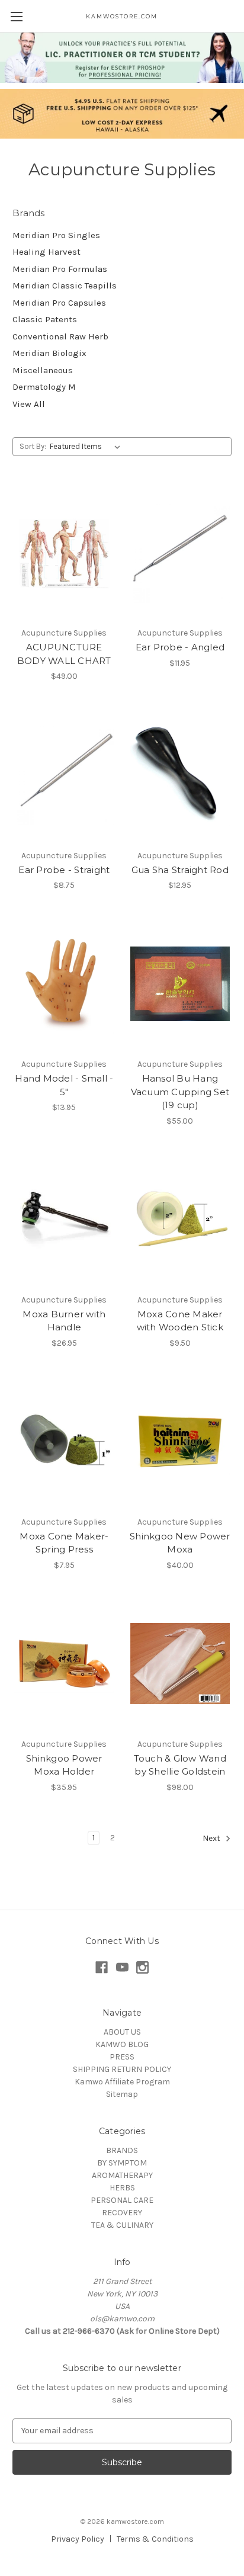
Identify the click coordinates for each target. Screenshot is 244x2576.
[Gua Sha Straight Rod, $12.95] (180, 775)
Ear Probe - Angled (180, 647)
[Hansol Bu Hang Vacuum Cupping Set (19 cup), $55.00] (180, 984)
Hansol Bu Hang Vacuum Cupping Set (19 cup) (180, 1092)
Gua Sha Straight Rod (180, 870)
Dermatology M (44, 387)
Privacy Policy (78, 2539)
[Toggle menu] (16, 16)
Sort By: (33, 446)
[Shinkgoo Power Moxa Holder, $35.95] (64, 1664)
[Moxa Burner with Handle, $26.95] (64, 1220)
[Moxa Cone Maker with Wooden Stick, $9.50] (180, 1220)
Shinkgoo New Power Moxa (180, 1543)
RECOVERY (122, 2213)
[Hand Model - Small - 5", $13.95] (64, 984)
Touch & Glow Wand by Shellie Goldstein (180, 1765)
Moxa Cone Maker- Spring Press (64, 1543)
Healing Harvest (46, 252)
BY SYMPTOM (122, 2163)
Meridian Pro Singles (56, 235)
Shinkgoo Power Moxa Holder (64, 1765)
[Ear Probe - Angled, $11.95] (180, 553)
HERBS (122, 2188)
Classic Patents (45, 319)
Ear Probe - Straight (64, 870)
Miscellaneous (43, 370)
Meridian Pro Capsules (59, 303)
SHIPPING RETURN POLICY (122, 2069)
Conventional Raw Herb (60, 336)
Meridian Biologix (49, 353)
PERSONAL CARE (122, 2200)
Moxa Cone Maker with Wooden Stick (180, 1321)
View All (29, 404)
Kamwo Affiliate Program (122, 2082)
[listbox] (87, 447)
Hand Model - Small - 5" (64, 1085)
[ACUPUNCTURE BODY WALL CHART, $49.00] (64, 553)
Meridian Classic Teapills (65, 285)
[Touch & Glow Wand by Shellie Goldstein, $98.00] (180, 1664)
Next (212, 1838)
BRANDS (122, 2150)
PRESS (122, 2057)
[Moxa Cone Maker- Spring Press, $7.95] (64, 1442)
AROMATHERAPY (122, 2175)
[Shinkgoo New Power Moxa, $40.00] (180, 1442)
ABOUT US (122, 2032)
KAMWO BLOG (122, 2044)
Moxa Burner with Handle (64, 1321)
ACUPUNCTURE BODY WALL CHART (64, 654)
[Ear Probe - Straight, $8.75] (64, 775)
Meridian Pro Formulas (60, 269)
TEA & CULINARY (122, 2225)
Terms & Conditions (155, 2539)
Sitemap (122, 2094)
